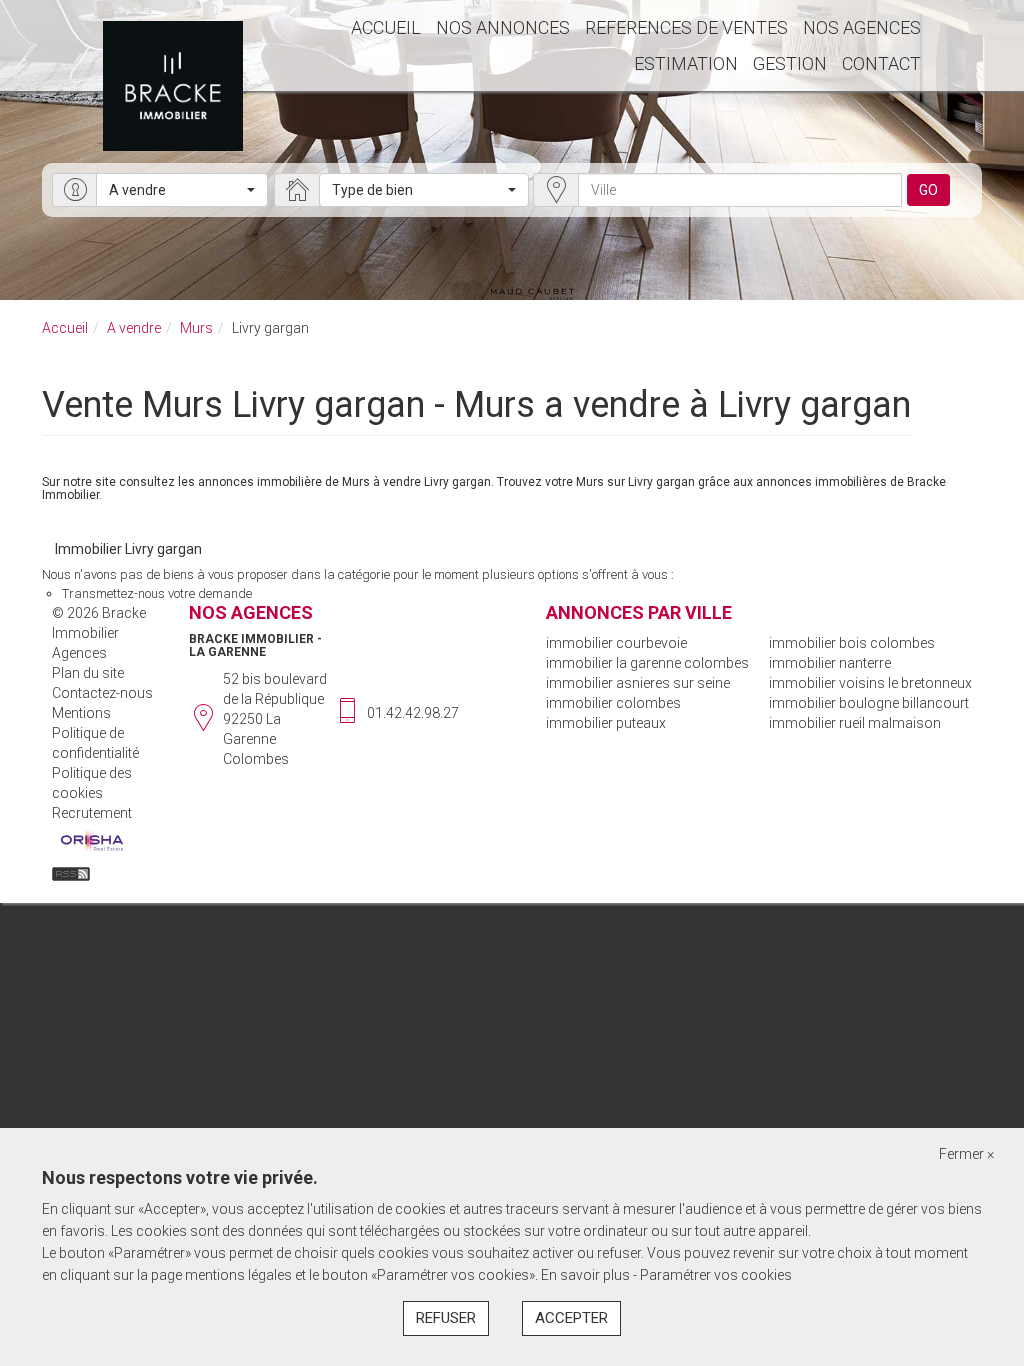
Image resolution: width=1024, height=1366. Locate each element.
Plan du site (88, 673)
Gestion (790, 63)
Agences (79, 653)
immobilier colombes (613, 703)
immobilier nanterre (830, 663)
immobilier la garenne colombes (647, 663)
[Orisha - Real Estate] (92, 842)
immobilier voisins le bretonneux (870, 683)
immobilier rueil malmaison (855, 723)
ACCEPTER (571, 1318)
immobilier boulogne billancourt (869, 703)
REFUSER (446, 1318)
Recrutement (92, 813)
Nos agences (862, 27)
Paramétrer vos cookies (716, 1275)
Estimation (686, 63)
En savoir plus (587, 1275)
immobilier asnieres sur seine (638, 683)
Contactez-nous (102, 693)
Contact (881, 63)
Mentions (81, 713)
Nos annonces (503, 27)
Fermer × (966, 1154)
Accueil (386, 27)
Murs (196, 328)
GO (928, 190)
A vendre (134, 328)
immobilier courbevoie (616, 643)
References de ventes (686, 27)
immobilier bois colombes (852, 643)
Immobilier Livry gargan (128, 549)
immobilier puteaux (606, 723)
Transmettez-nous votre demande (157, 593)
